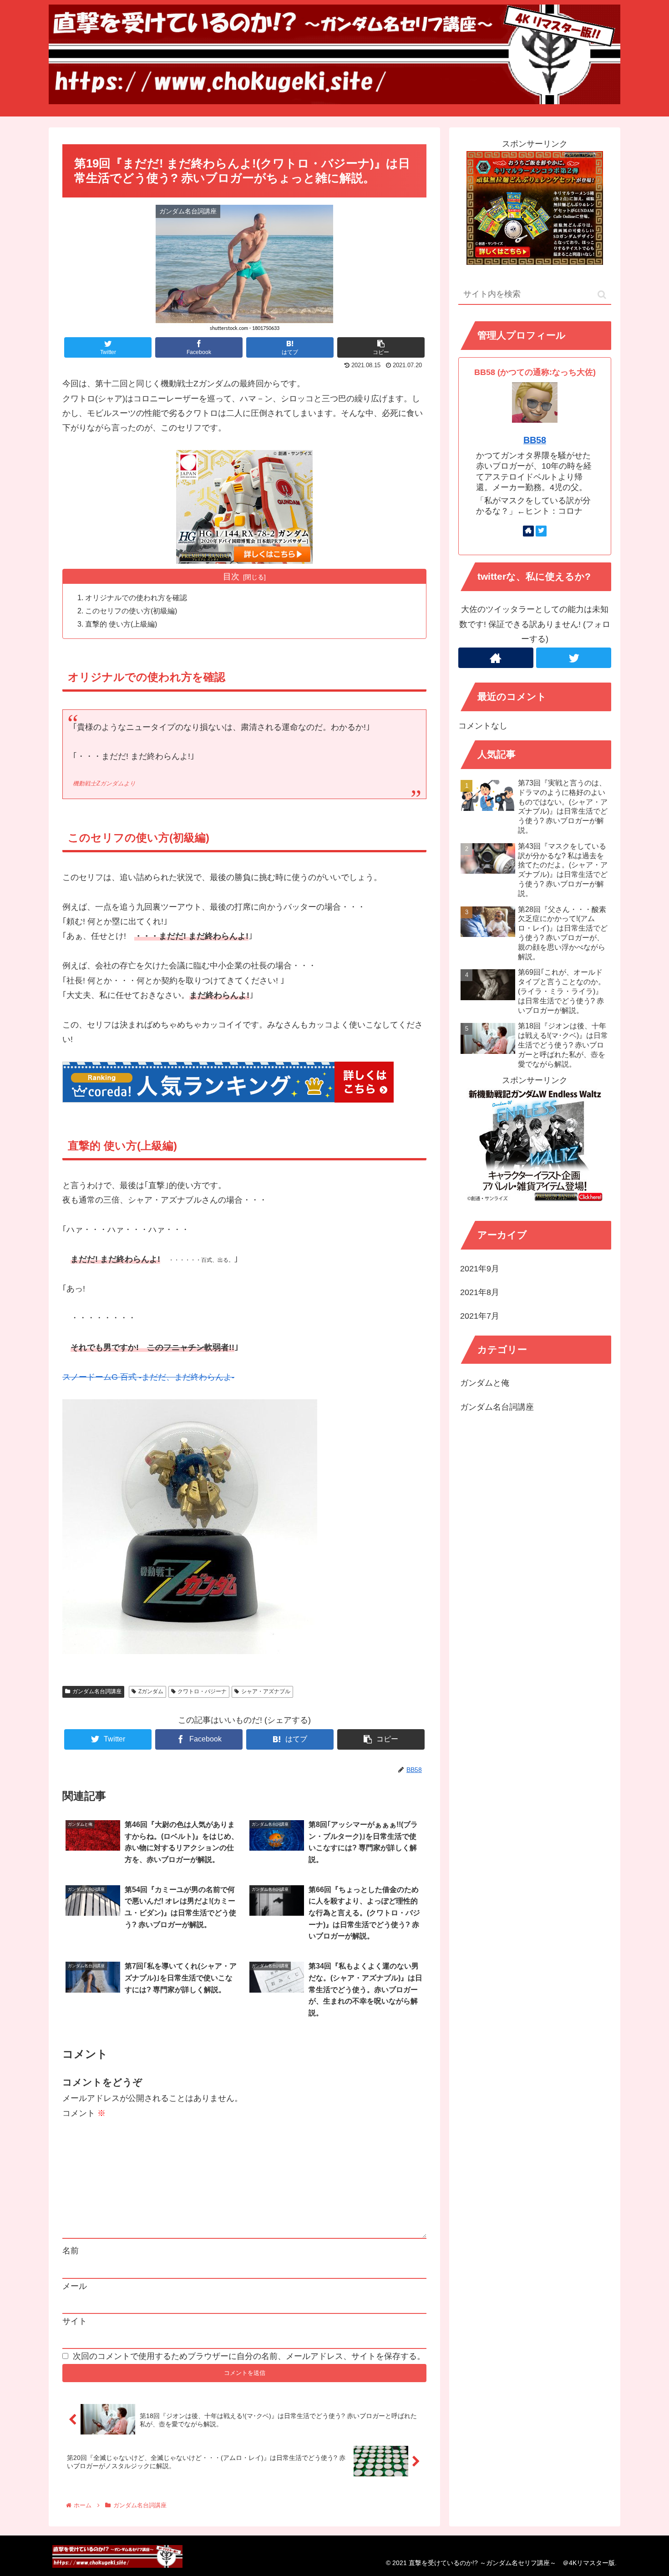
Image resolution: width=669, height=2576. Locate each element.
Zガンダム (151, 1691)
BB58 (535, 440)
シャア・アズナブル (266, 1691)
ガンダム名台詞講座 (97, 1691)
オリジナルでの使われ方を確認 (136, 597)
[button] (602, 295)
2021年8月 (480, 1293)
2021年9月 (480, 1269)
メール (75, 2286)
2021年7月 (480, 1316)
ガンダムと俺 (485, 1383)
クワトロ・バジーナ (202, 1691)
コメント (84, 2113)
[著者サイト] (528, 531)
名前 (71, 2251)
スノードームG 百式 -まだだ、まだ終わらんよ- (148, 1377)
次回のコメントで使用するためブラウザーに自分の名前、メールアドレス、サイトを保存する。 (249, 2356)
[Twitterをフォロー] (541, 531)
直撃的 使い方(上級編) (121, 624)
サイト (75, 2321)
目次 (231, 577)
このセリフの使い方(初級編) (131, 611)
